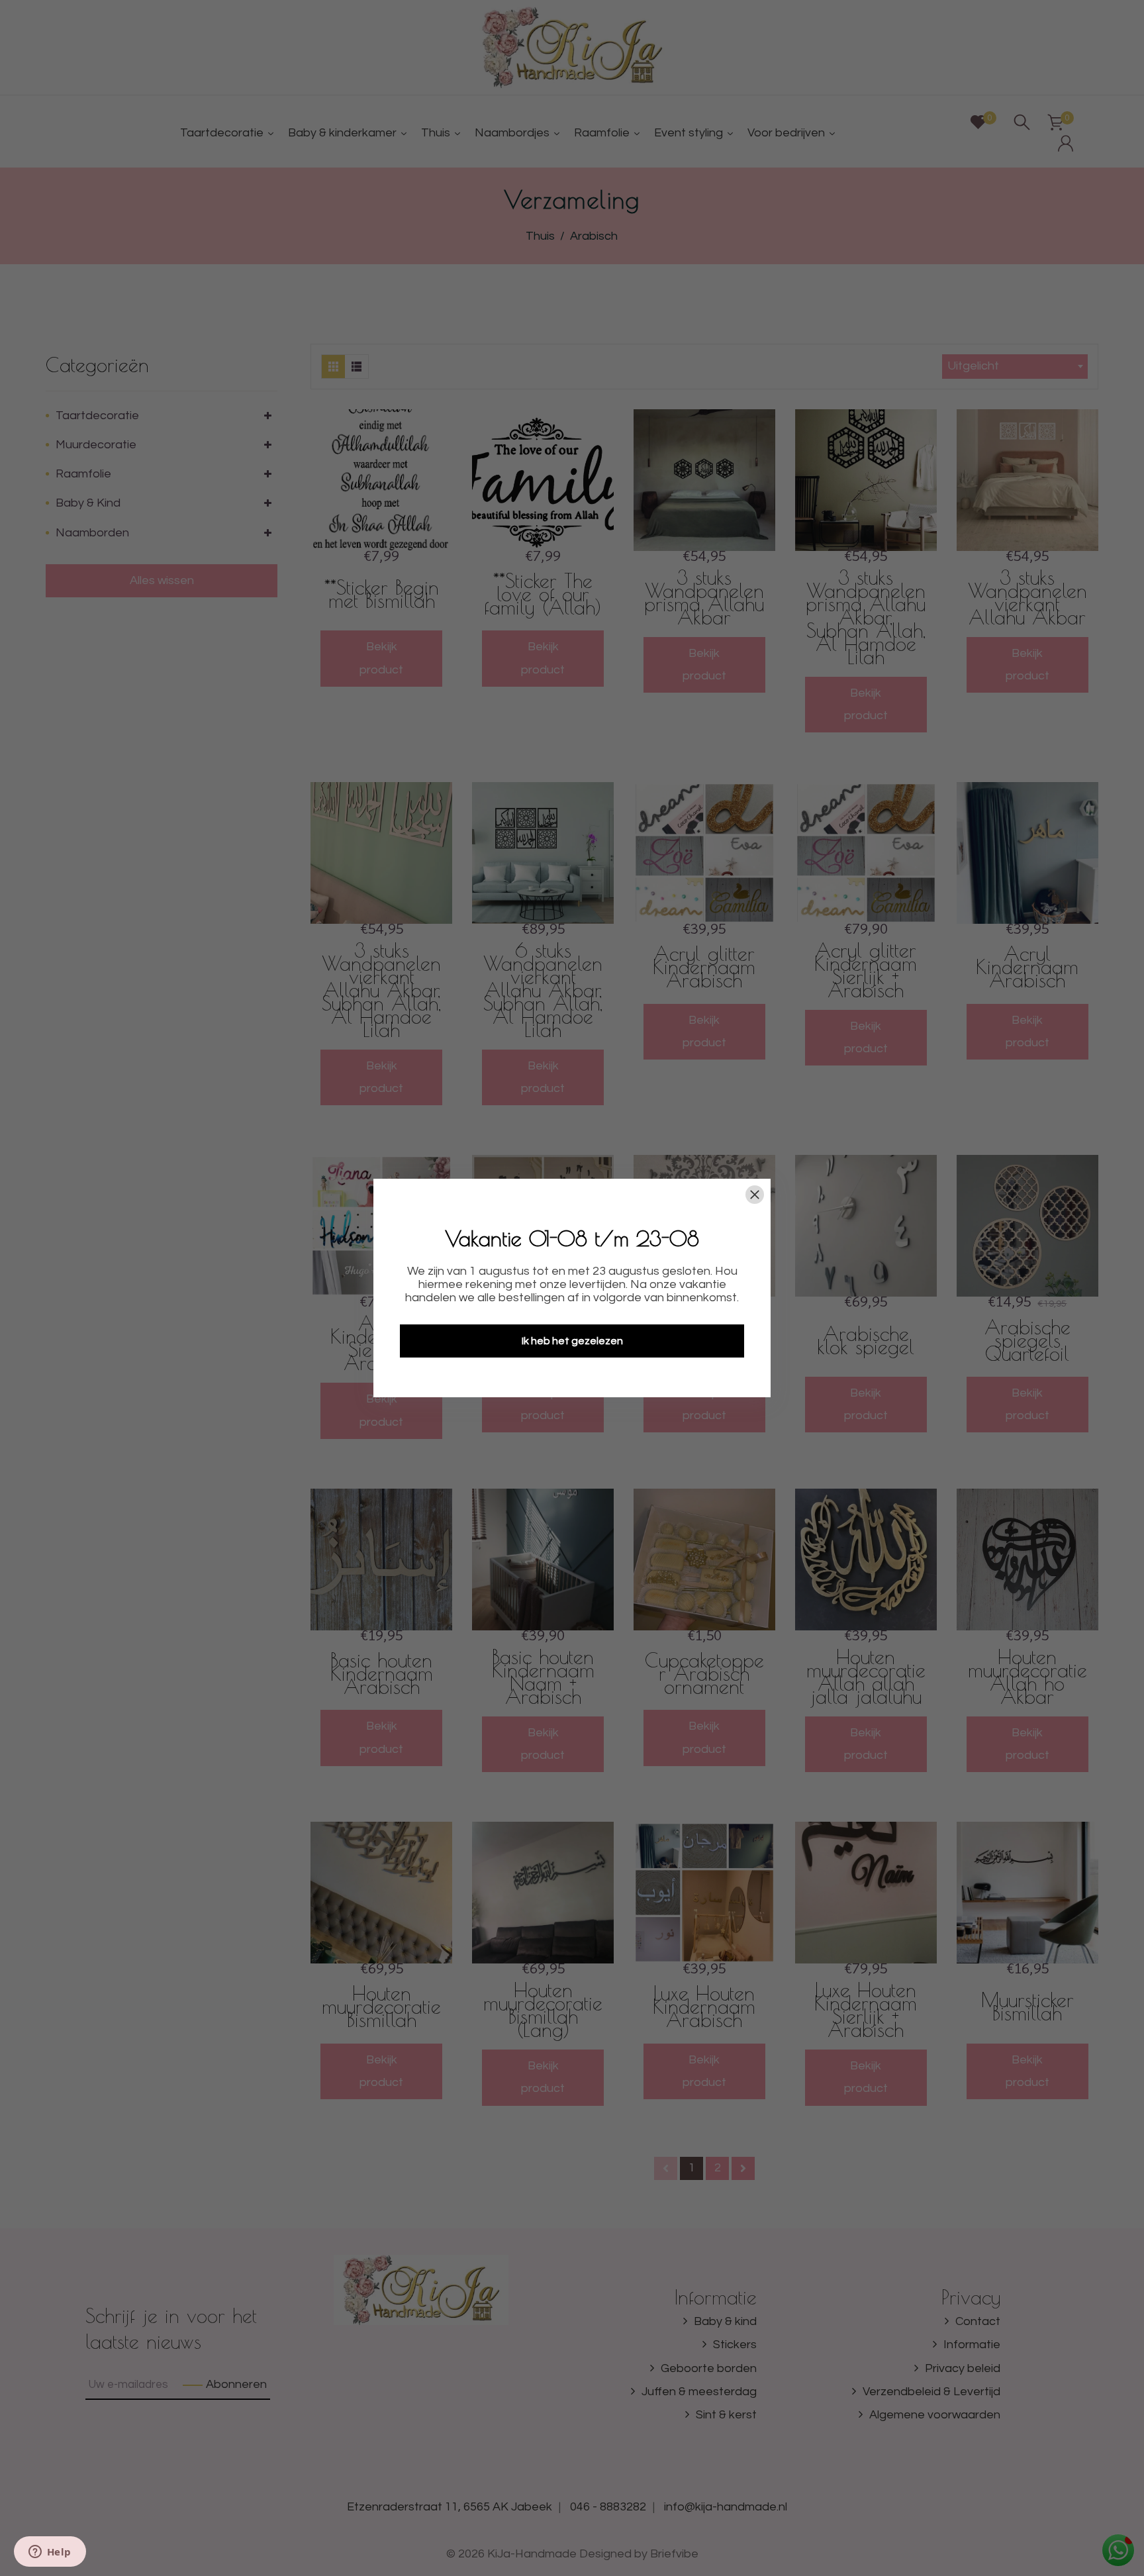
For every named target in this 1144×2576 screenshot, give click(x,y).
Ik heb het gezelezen (572, 1341)
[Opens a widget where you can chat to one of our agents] (50, 2553)
